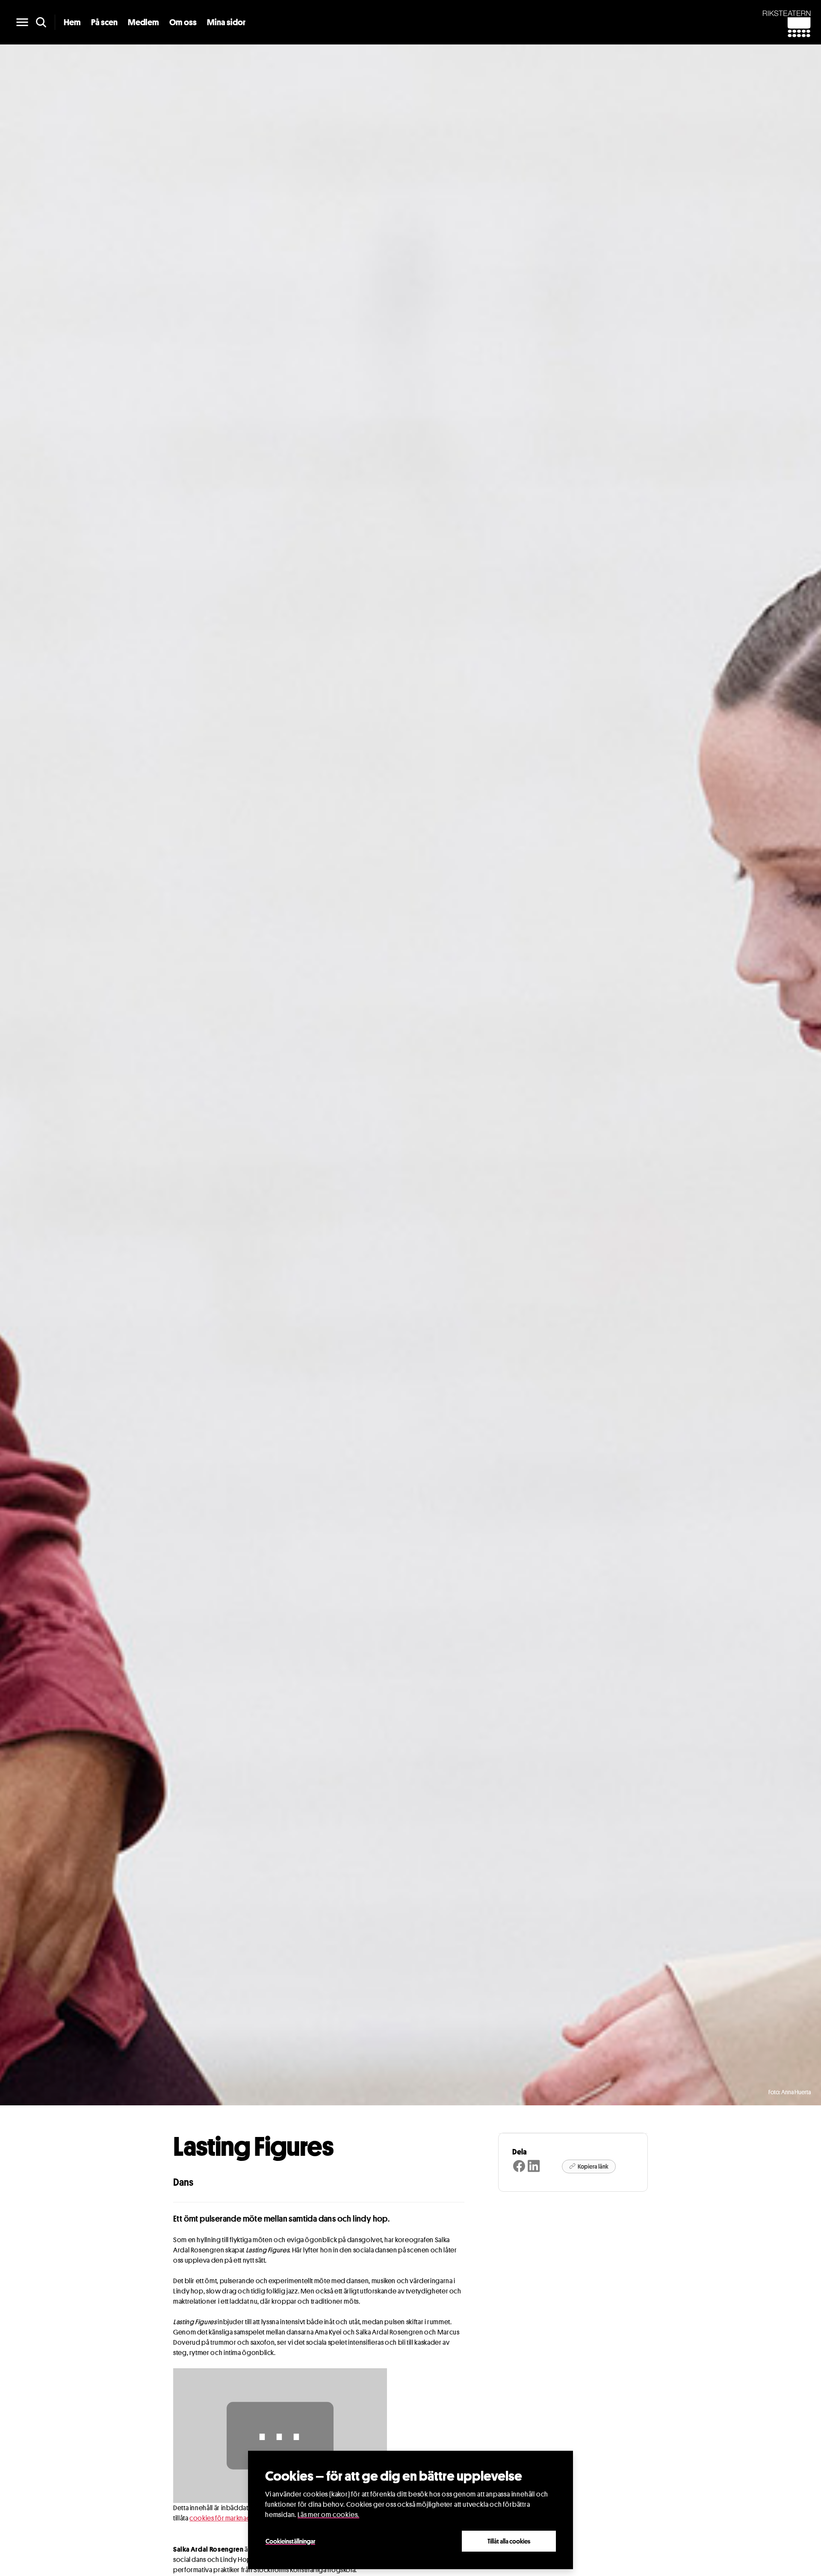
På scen (104, 22)
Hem (72, 22)
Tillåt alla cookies (509, 2541)
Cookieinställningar (290, 2541)
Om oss (183, 22)
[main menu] (22, 22)
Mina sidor (226, 22)
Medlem (143, 22)
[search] (41, 22)
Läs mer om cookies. (328, 2515)
